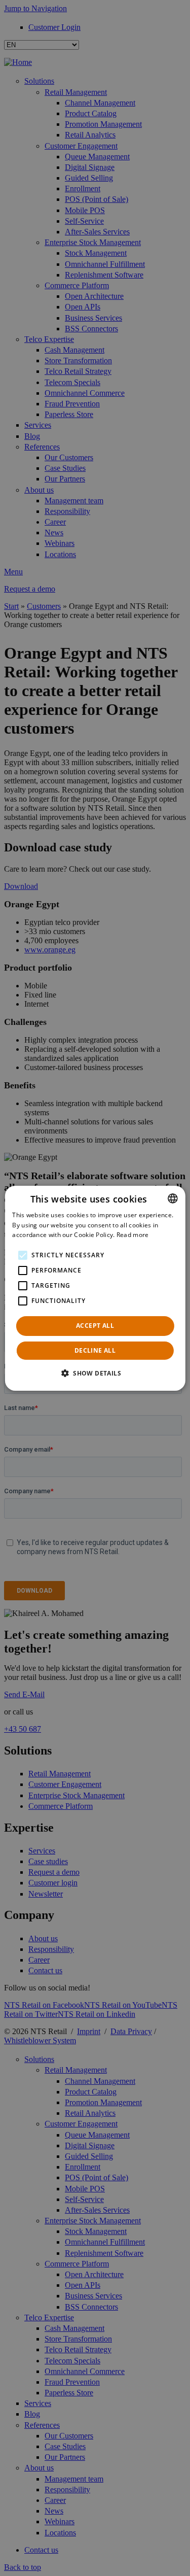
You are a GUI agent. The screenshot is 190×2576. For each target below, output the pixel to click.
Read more (133, 1235)
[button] (95, 1373)
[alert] (95, 1288)
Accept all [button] (95, 1326)
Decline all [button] (95, 1350)
